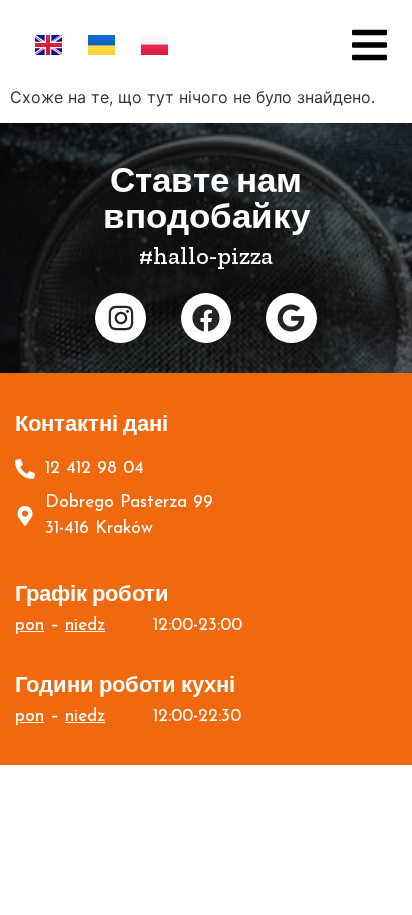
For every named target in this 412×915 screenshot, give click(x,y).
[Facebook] (206, 318)
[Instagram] (120, 318)
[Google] (291, 318)
